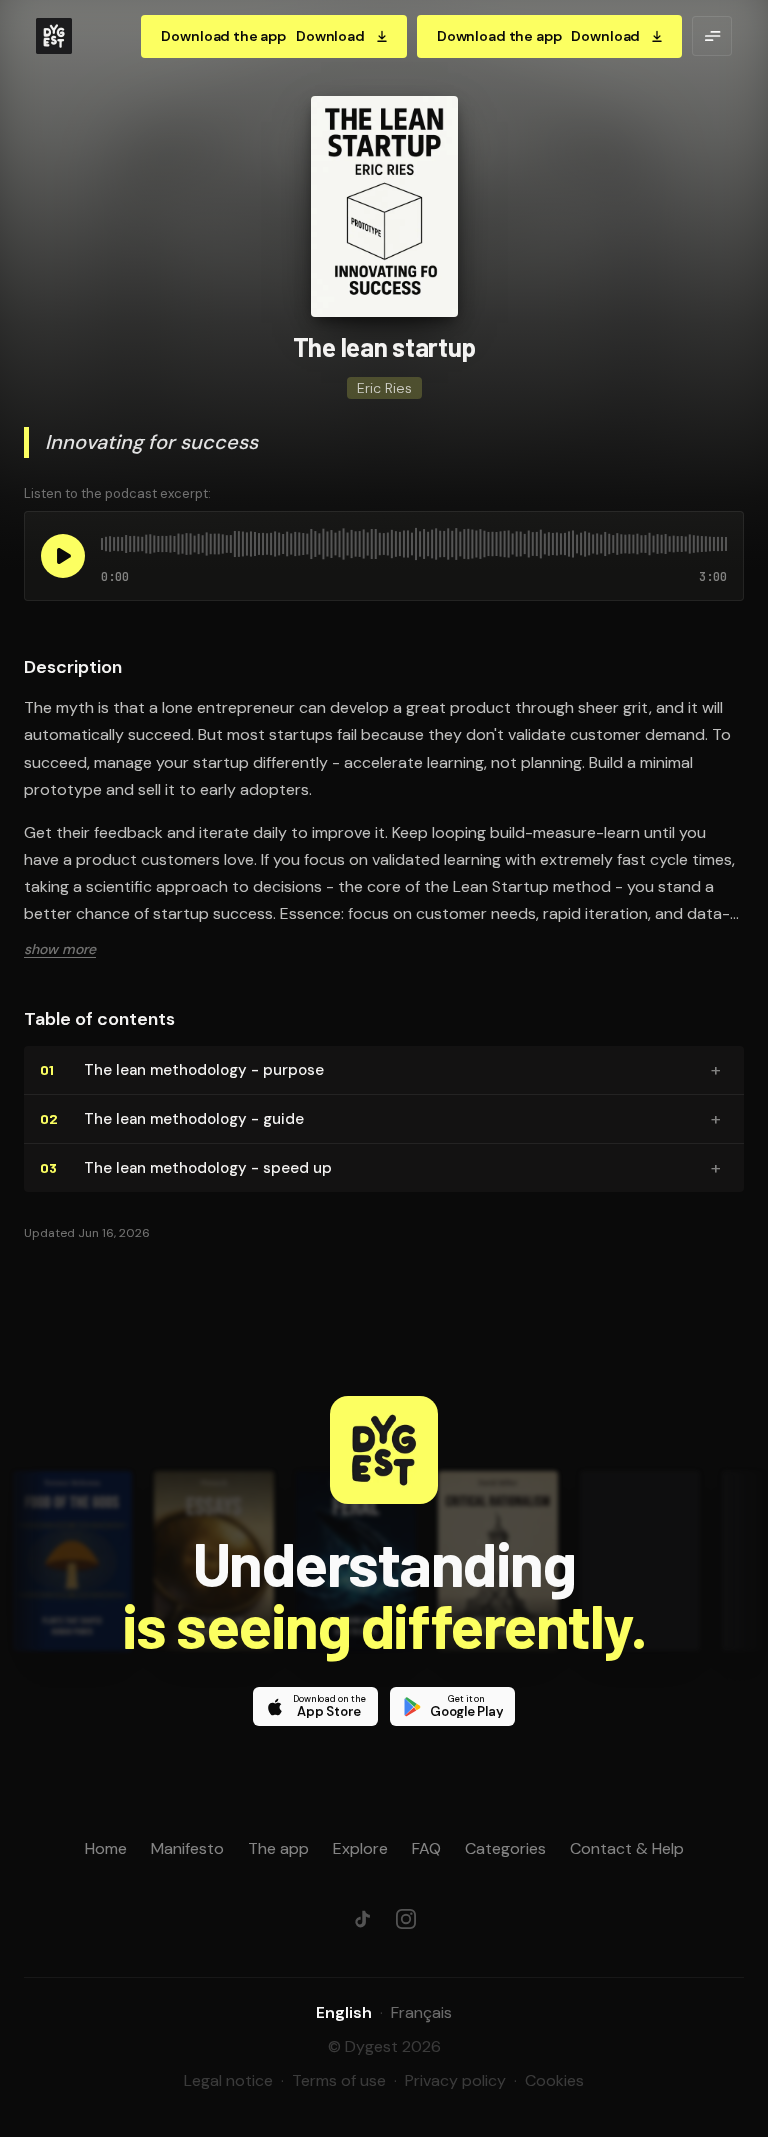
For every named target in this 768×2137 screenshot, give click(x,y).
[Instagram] (406, 1919)
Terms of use (339, 2080)
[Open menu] (712, 36)
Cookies (554, 2080)
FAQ (426, 1848)
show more (60, 949)
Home (106, 1848)
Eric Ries (384, 388)
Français (421, 2012)
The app (278, 1848)
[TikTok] (362, 1919)
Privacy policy (455, 2080)
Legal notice (228, 2080)
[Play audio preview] (63, 556)
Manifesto (187, 1848)
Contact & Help (627, 1848)
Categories (505, 1848)
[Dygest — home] (54, 36)
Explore (360, 1848)
